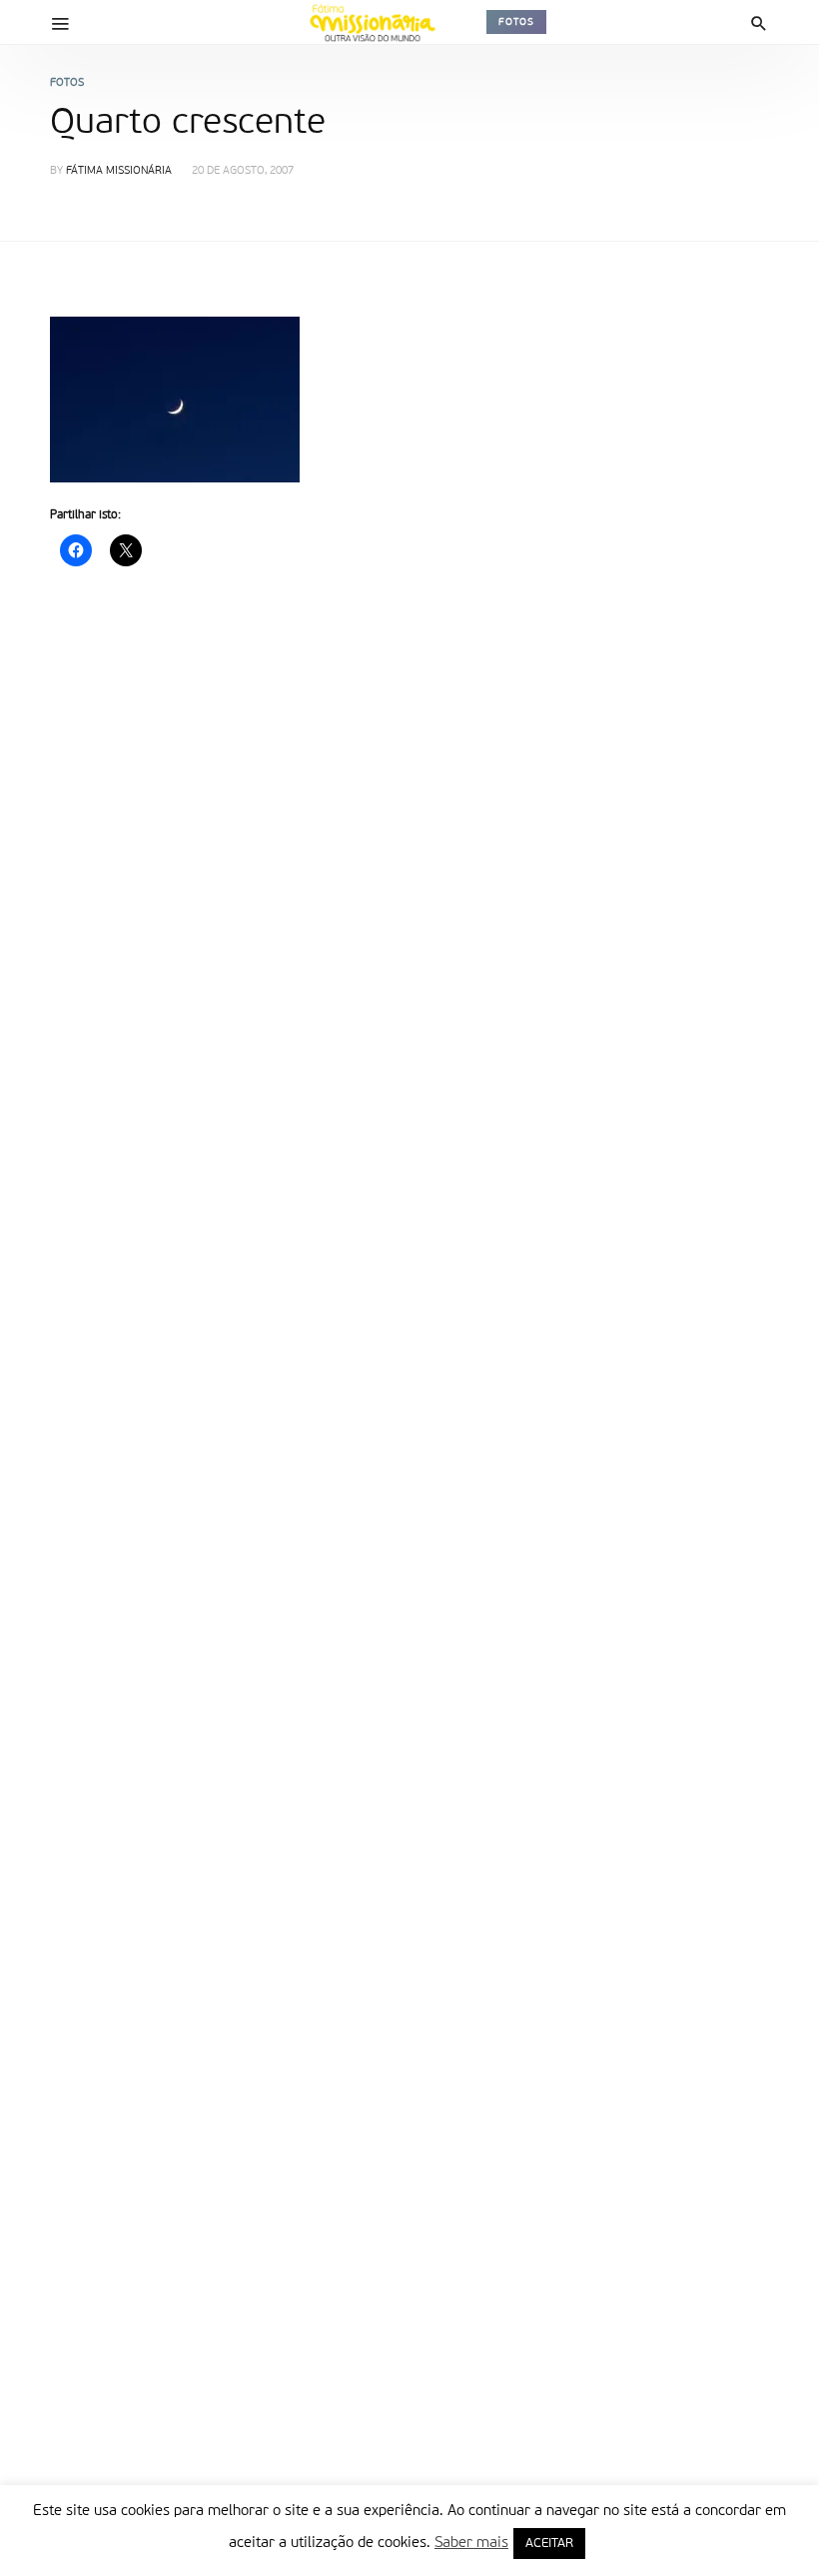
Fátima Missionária (119, 171)
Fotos (516, 22)
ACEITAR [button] (549, 2544)
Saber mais (471, 2543)
